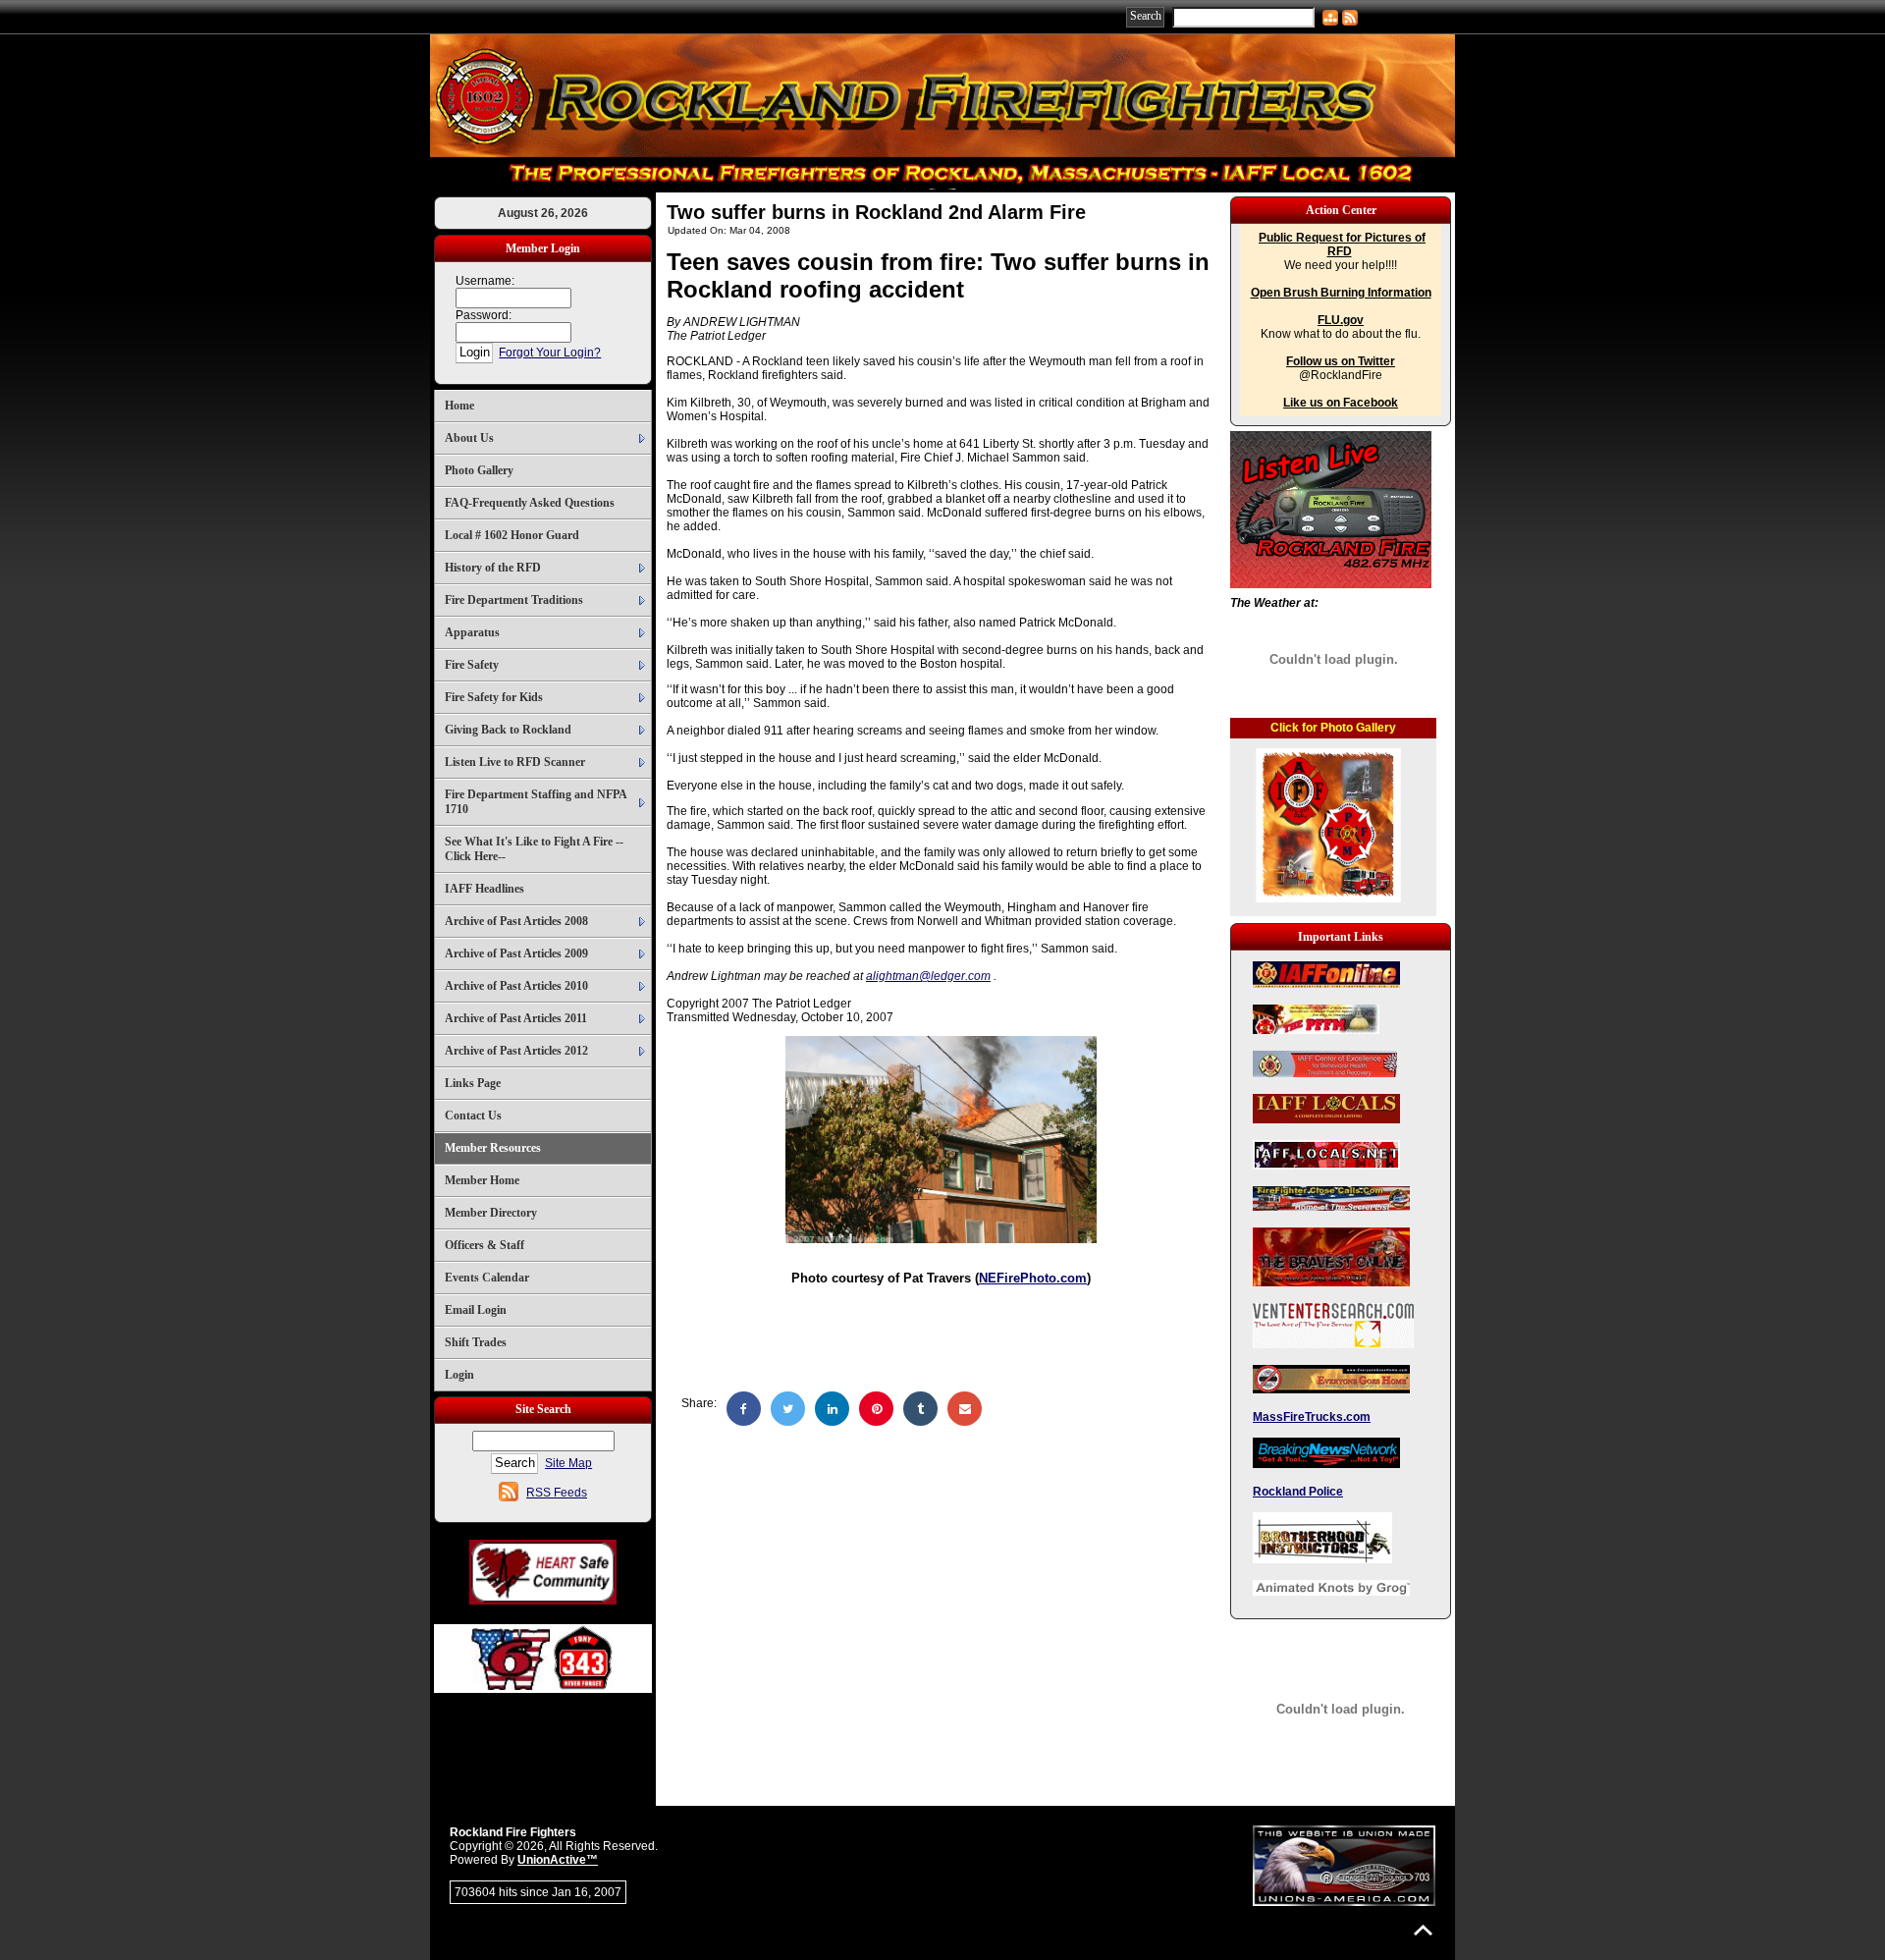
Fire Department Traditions (514, 600)
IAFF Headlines (485, 889)
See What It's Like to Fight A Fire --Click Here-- (534, 849)
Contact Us (473, 1116)
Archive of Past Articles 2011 (516, 1018)
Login (459, 1375)
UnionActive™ (558, 1860)
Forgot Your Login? (550, 353)
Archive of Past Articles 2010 (516, 986)
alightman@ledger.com (928, 976)
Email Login (476, 1310)
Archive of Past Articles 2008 (516, 921)
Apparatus (472, 632)
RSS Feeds (557, 1493)
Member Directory (491, 1213)
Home (459, 406)
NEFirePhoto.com (1033, 1278)
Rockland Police (1298, 1492)
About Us (469, 438)
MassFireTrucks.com (1312, 1417)
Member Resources (493, 1148)
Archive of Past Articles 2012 (516, 1051)
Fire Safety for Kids (494, 697)
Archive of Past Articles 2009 (516, 953)
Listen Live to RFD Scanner (515, 762)
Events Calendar (487, 1278)
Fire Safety (472, 665)
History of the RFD (493, 568)
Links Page (473, 1083)
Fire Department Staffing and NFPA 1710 (536, 802)
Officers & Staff (485, 1245)
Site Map (568, 1463)
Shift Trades (476, 1342)
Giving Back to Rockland (508, 730)
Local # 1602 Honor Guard (512, 535)
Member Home (482, 1180)
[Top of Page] (1423, 1930)
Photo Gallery (479, 470)
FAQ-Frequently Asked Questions (530, 503)
